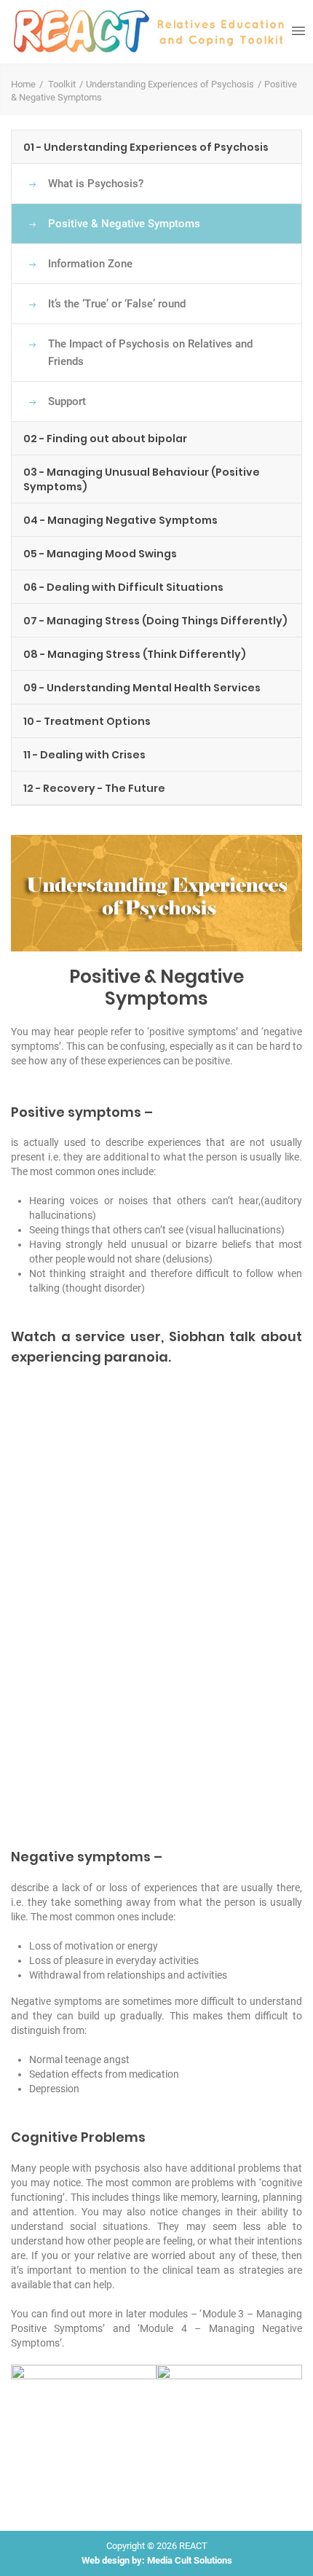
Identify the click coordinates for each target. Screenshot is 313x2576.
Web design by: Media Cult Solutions (157, 2560)
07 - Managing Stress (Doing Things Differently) (155, 621)
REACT (193, 2546)
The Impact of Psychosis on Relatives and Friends (150, 353)
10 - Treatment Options (87, 721)
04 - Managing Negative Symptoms (120, 520)
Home (23, 84)
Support (67, 401)
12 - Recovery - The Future (94, 788)
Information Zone (90, 264)
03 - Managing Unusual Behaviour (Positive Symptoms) (142, 479)
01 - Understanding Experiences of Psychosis (146, 147)
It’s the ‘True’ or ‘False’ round (117, 304)
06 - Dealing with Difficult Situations (123, 587)
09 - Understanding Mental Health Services (142, 688)
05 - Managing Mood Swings (100, 554)
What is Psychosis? (96, 184)
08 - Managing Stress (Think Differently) (135, 654)
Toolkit (62, 84)
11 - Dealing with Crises (84, 755)
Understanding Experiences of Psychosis (170, 84)
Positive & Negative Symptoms (124, 224)
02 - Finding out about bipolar (105, 439)
